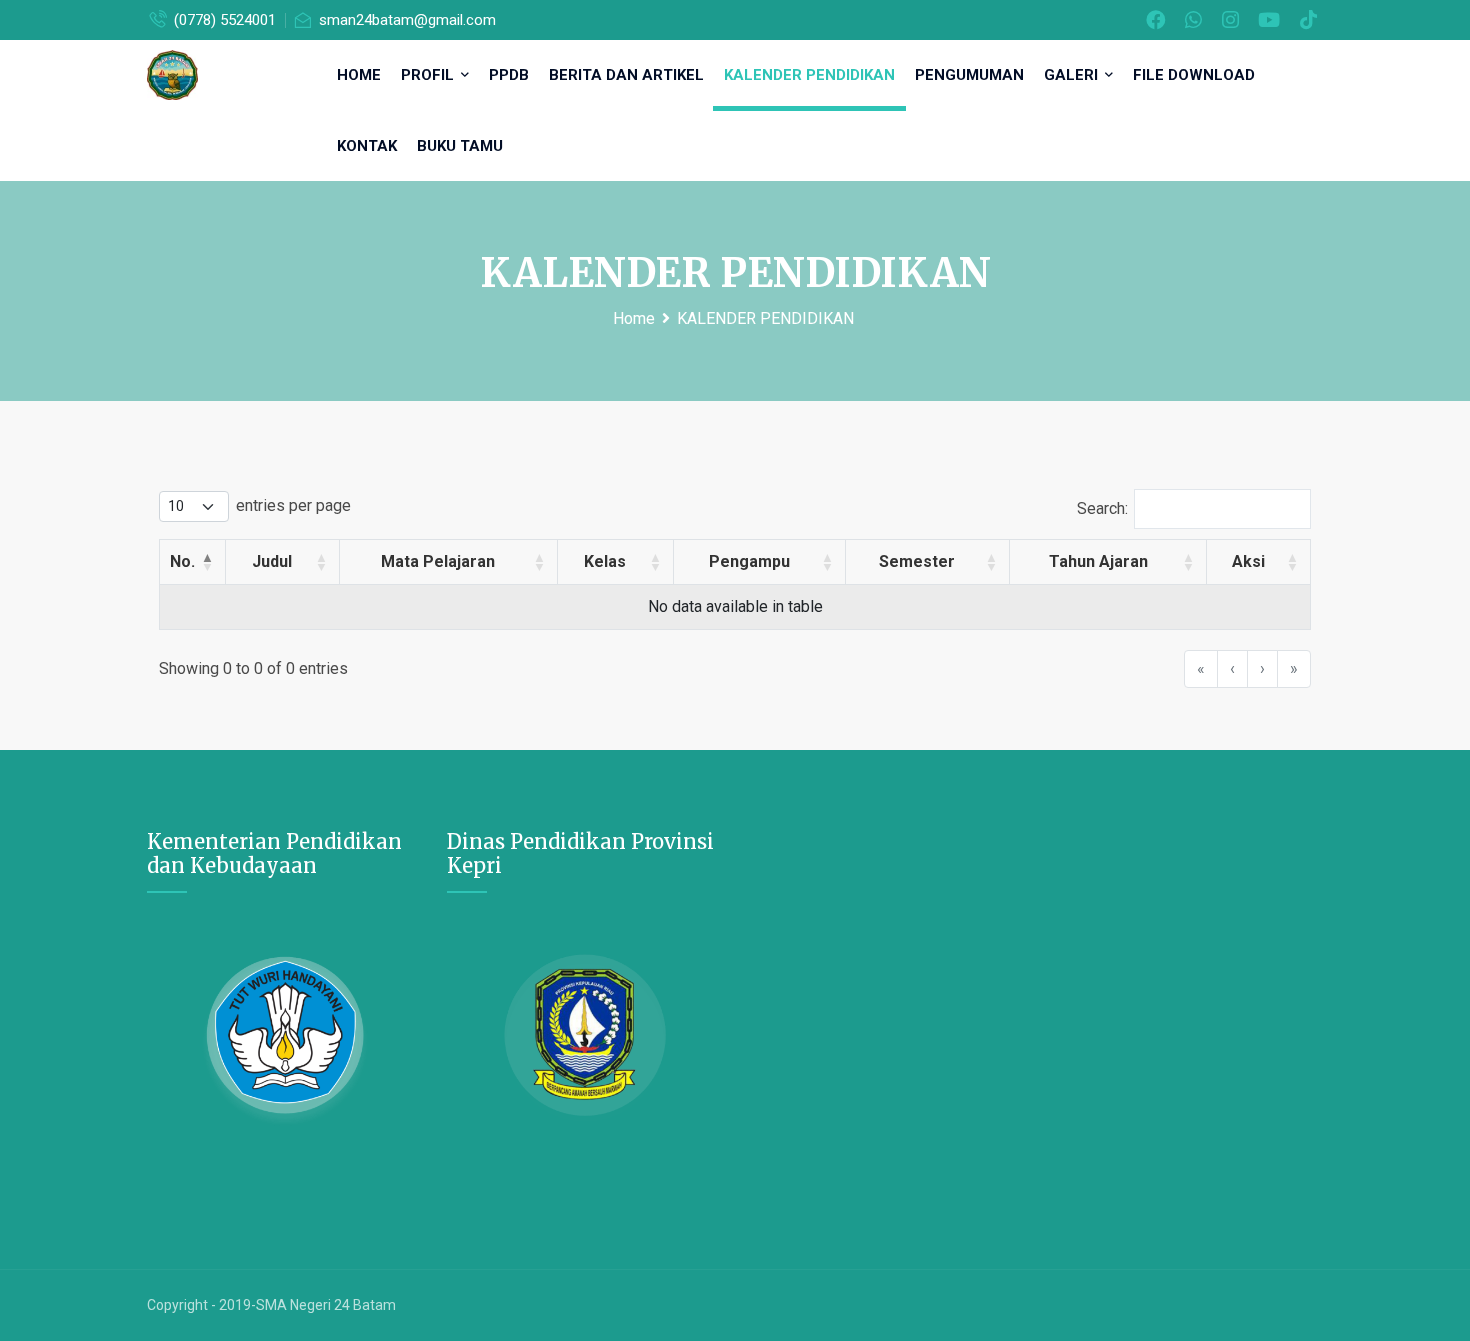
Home (359, 75)
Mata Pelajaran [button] (438, 561)
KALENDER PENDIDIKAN (809, 75)
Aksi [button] (1248, 561)
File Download (1194, 75)
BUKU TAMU (460, 146)
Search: (1102, 508)
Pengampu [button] (749, 561)
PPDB (509, 75)
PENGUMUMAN (969, 75)
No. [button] (182, 561)
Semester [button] (917, 561)
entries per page (293, 505)
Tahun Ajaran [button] (1098, 561)
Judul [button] (272, 561)
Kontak (367, 146)
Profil (429, 75)
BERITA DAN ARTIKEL (626, 75)
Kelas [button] (605, 561)
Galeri (1073, 75)
